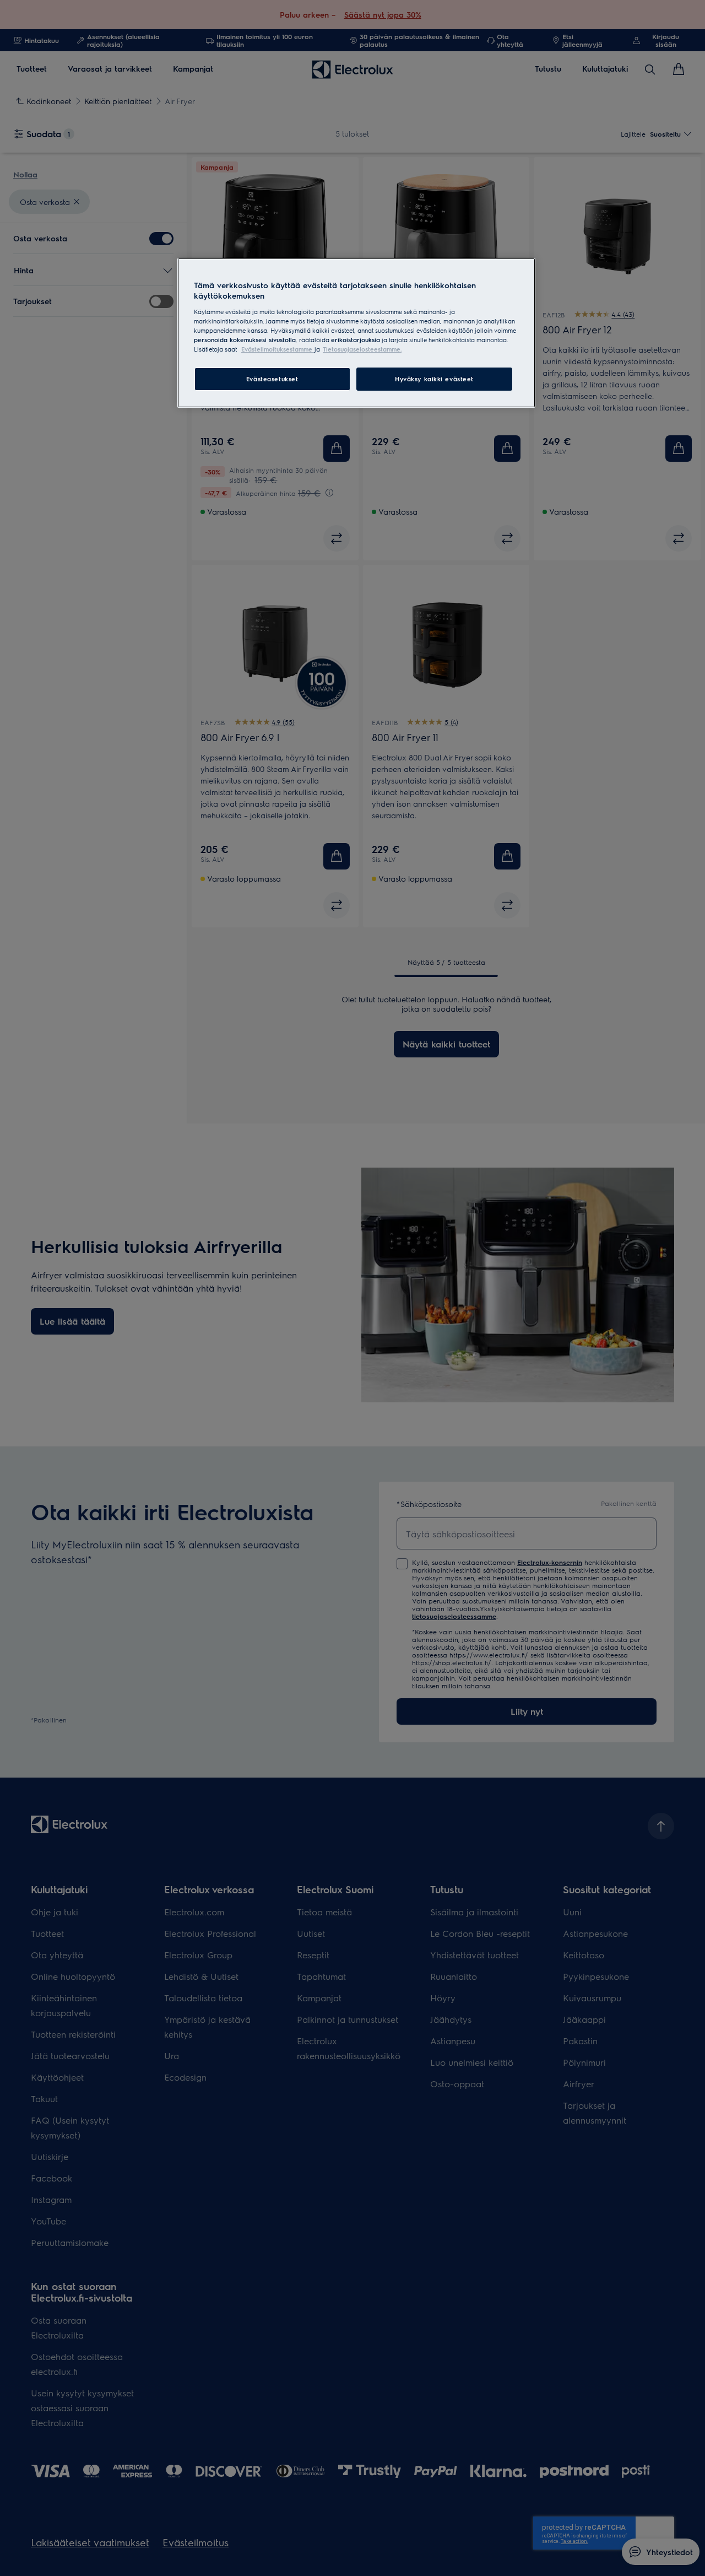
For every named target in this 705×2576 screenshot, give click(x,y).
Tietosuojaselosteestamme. (362, 349)
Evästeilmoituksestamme (278, 349)
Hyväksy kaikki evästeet (434, 379)
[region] (356, 333)
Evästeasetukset (272, 379)
